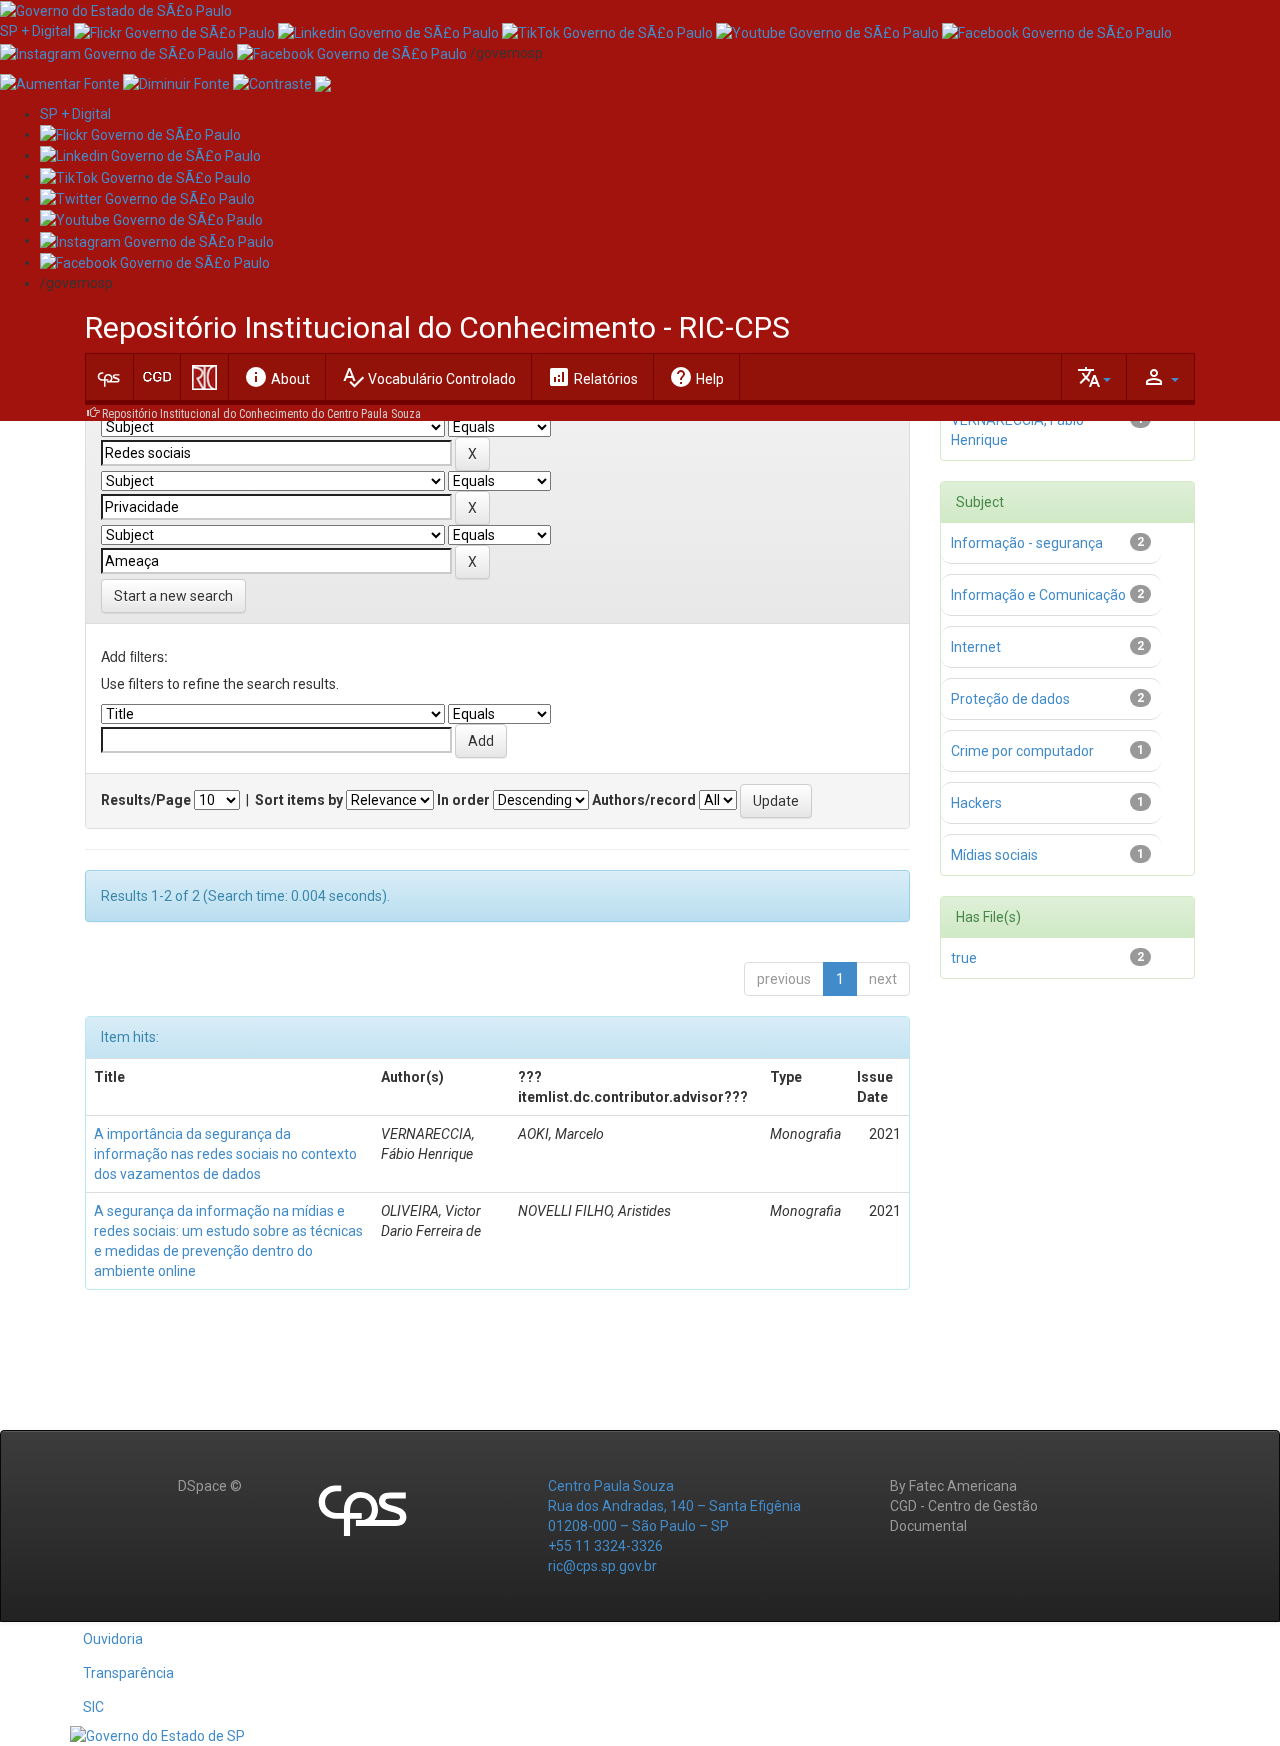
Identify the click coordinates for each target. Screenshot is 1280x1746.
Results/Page (146, 800)
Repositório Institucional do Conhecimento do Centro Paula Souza (261, 414)
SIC (93, 1707)
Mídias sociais (994, 855)
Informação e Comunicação (1038, 595)
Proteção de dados (1010, 699)
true (964, 958)
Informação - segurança (1027, 543)
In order (463, 800)
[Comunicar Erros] (323, 83)
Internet (976, 647)
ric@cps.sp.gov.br (602, 1566)
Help (696, 377)
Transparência (128, 1673)
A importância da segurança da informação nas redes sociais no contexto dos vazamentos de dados (225, 1154)
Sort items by (299, 800)
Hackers (976, 803)
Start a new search (173, 596)
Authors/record (644, 800)
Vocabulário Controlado (428, 377)
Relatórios (592, 377)
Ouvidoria (113, 1639)
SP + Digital (35, 31)
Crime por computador (1022, 751)
